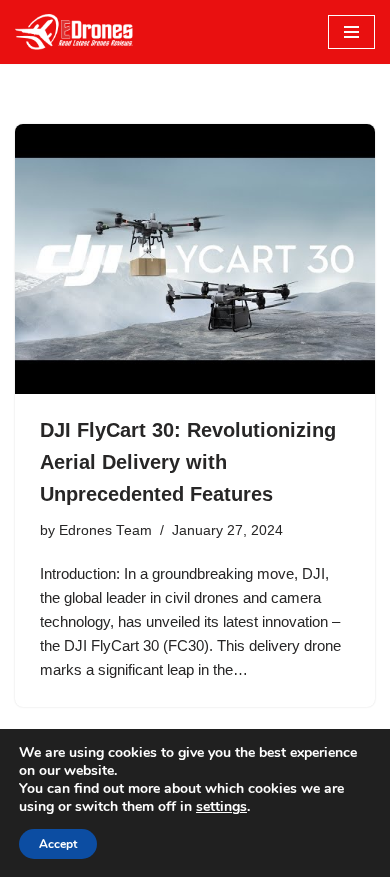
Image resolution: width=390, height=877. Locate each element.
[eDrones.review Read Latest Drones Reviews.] (75, 32)
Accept (58, 844)
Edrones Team (105, 530)
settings (221, 807)
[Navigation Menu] (351, 32)
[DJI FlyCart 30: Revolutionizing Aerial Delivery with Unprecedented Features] (195, 259)
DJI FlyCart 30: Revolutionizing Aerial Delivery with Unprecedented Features (188, 462)
